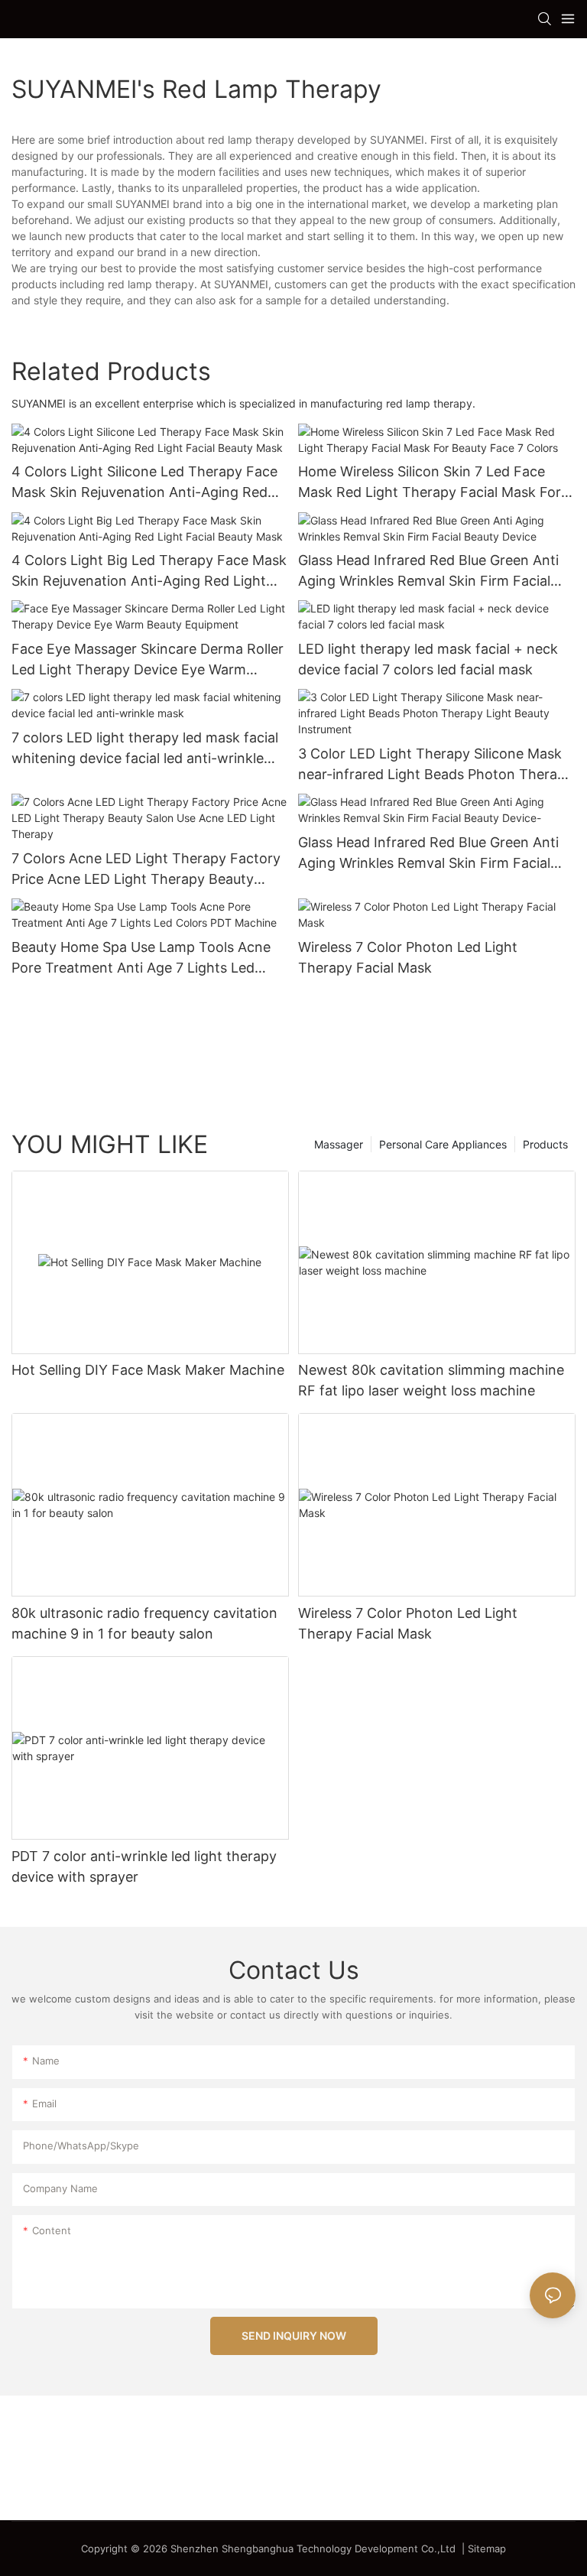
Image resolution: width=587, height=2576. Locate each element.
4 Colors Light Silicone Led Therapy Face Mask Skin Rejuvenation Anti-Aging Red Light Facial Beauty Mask (144, 483)
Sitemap (487, 2548)
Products (545, 1144)
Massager (339, 1144)
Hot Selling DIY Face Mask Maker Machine (148, 1370)
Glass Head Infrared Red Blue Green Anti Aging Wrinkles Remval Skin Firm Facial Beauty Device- (428, 854)
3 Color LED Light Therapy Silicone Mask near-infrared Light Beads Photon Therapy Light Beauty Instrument (436, 765)
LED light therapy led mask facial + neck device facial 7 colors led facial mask (428, 659)
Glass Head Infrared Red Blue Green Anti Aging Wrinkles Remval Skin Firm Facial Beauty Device (428, 572)
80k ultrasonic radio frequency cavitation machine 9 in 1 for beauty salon (144, 1623)
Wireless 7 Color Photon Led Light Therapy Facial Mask (408, 957)
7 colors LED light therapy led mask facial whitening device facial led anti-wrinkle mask (145, 749)
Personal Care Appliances (443, 1144)
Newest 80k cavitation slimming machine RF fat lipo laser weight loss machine (431, 1380)
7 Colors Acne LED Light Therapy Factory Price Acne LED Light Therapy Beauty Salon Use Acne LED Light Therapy (146, 870)
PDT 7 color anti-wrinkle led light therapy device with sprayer (144, 1866)
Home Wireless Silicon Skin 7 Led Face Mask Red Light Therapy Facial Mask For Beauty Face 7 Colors (430, 483)
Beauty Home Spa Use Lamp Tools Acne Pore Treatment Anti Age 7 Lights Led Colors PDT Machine (141, 958)
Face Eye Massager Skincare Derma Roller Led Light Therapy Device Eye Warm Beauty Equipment (148, 660)
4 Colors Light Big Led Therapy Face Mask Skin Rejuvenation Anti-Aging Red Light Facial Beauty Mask (149, 572)
